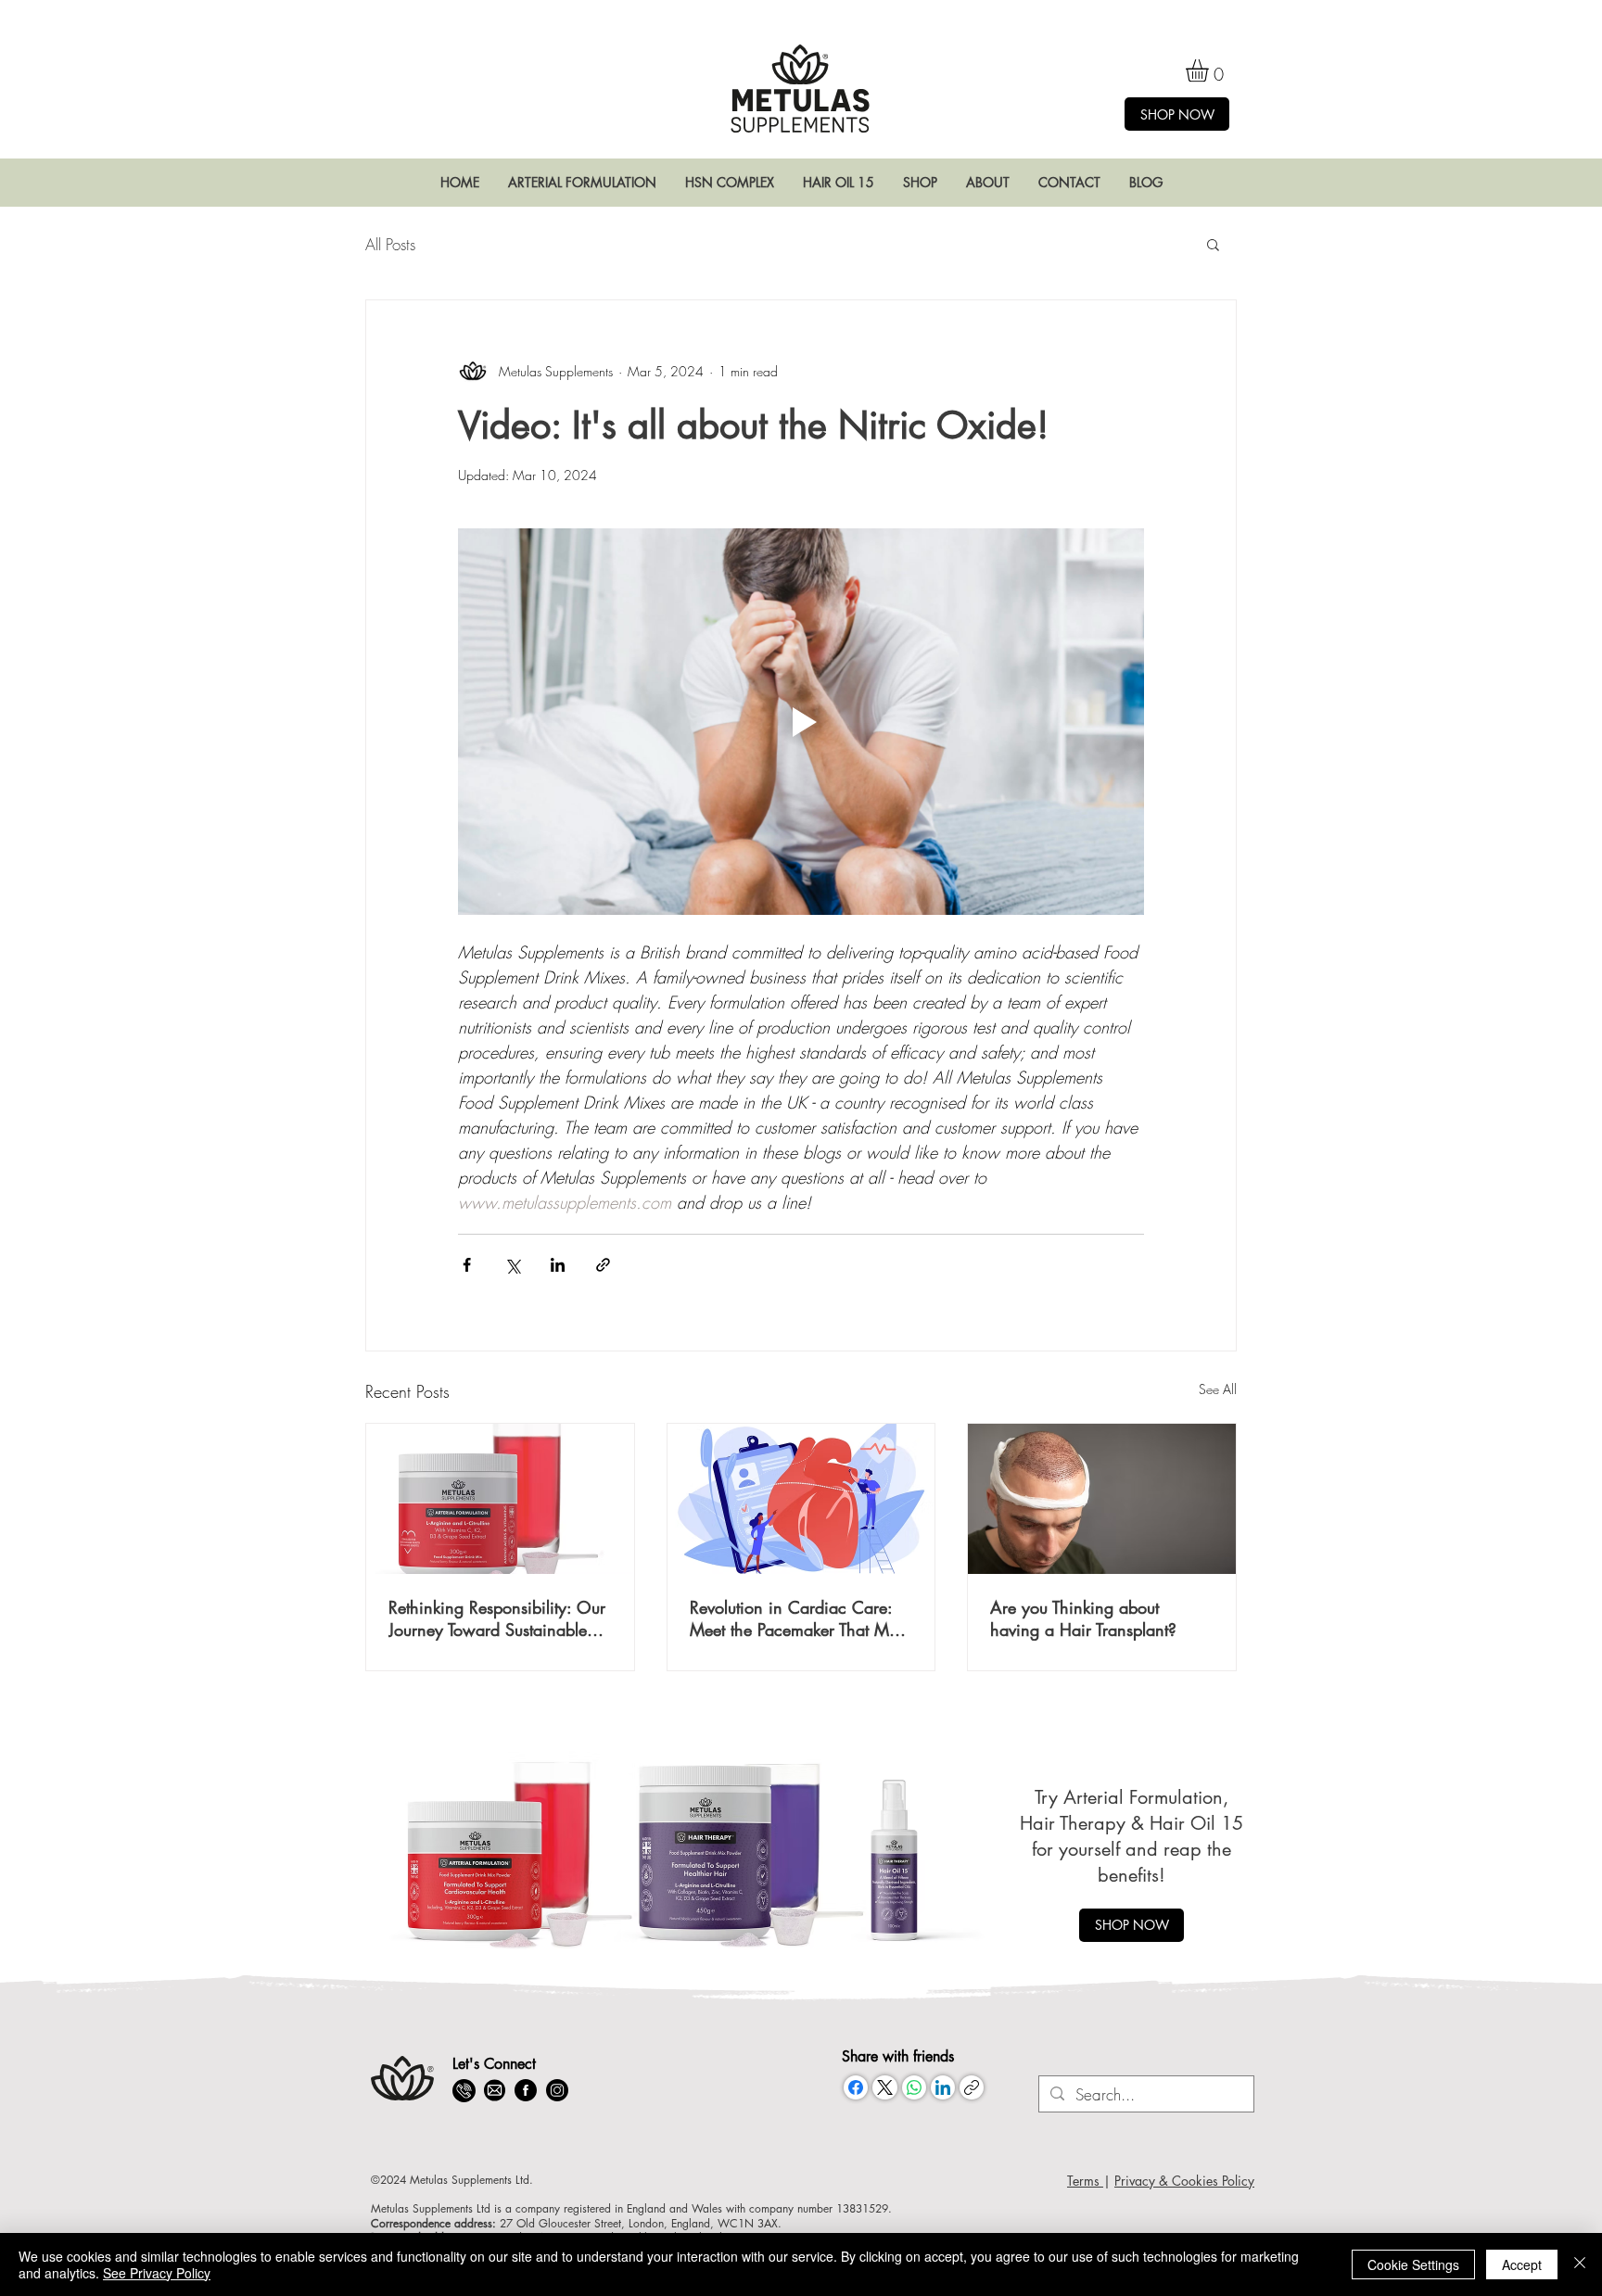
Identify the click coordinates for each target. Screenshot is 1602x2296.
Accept (1522, 2264)
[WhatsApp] (914, 2087)
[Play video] (801, 721)
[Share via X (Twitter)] (512, 1265)
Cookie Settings (1413, 2264)
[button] (582, 183)
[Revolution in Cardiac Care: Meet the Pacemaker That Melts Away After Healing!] (801, 1499)
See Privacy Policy (157, 2273)
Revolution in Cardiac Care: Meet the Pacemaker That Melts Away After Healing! (801, 1618)
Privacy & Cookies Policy (1184, 2181)
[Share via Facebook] (467, 1265)
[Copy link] (972, 2087)
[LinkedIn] (943, 2087)
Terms (1085, 2181)
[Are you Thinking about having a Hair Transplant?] (1102, 1499)
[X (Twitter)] (885, 2087)
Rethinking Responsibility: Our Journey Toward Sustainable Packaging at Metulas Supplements (497, 1618)
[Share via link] (603, 1265)
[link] (1210, 70)
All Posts (390, 244)
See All (1218, 1389)
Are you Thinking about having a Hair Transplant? (1083, 1618)
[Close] (1580, 2264)
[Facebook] (856, 2087)
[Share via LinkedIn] (558, 1265)
